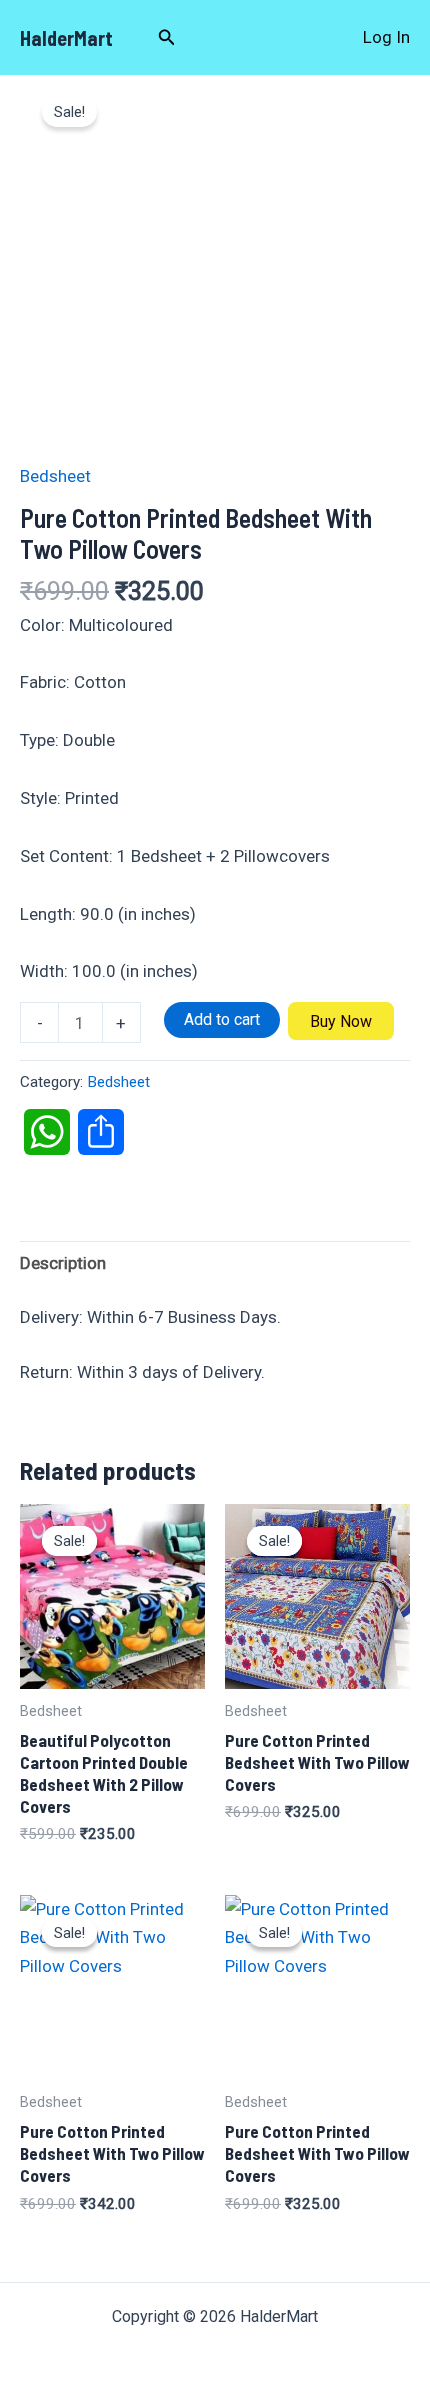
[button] (167, 37)
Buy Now (341, 1021)
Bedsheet (55, 476)
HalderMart (66, 38)
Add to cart (222, 1019)
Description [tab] (63, 1263)
